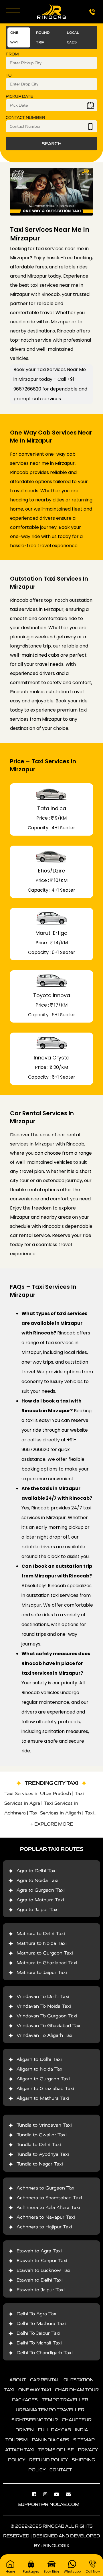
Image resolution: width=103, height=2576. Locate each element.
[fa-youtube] (60, 2494)
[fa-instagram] (48, 2494)
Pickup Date (19, 96)
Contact (61, 2470)
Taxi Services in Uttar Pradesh (38, 1793)
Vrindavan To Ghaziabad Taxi (49, 2026)
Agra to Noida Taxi (37, 1880)
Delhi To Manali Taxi (39, 2343)
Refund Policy (48, 2460)
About (18, 2380)
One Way (14, 37)
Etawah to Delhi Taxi (40, 2280)
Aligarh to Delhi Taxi (39, 2059)
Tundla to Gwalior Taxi (42, 2135)
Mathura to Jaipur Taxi (42, 1972)
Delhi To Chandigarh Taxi (45, 2353)
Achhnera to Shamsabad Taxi (49, 2198)
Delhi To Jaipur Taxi (38, 2333)
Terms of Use (56, 2450)
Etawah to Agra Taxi (39, 2251)
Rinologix (56, 2545)
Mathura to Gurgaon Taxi (45, 1953)
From (12, 54)
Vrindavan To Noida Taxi (44, 2006)
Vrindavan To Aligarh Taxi (45, 2035)
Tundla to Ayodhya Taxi (43, 2154)
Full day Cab (54, 2430)
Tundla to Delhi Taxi (39, 2144)
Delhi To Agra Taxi (37, 2314)
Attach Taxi (20, 2450)
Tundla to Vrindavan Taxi (44, 2125)
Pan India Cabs (50, 2440)
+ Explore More (52, 1824)
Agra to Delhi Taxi (37, 1871)
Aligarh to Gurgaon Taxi (43, 2079)
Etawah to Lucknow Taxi (44, 2270)
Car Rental (45, 2380)
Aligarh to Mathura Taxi (43, 2098)
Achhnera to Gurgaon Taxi (46, 2188)
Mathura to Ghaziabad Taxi (47, 1963)
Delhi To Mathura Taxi (41, 2323)
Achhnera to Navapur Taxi (46, 2217)
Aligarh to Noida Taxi (40, 2069)
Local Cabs (73, 37)
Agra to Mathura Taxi (40, 1900)
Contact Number (25, 118)
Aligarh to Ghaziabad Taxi (45, 2088)
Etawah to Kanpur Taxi (42, 2261)
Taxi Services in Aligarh (55, 1813)
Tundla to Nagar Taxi (40, 2164)
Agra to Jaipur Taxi (38, 1909)
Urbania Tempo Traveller (50, 2410)
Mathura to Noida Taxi (42, 1943)
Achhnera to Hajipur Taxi (44, 2227)
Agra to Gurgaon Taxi (41, 1890)
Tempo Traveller (65, 2400)
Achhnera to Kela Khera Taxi (48, 2207)
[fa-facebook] (37, 2494)
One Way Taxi (35, 2390)
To (9, 75)
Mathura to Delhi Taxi (41, 1934)
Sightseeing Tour (35, 2420)
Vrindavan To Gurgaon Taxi (47, 2016)
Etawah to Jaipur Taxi (41, 2290)
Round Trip (43, 37)
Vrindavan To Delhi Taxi (43, 1996)
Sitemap (84, 2440)
